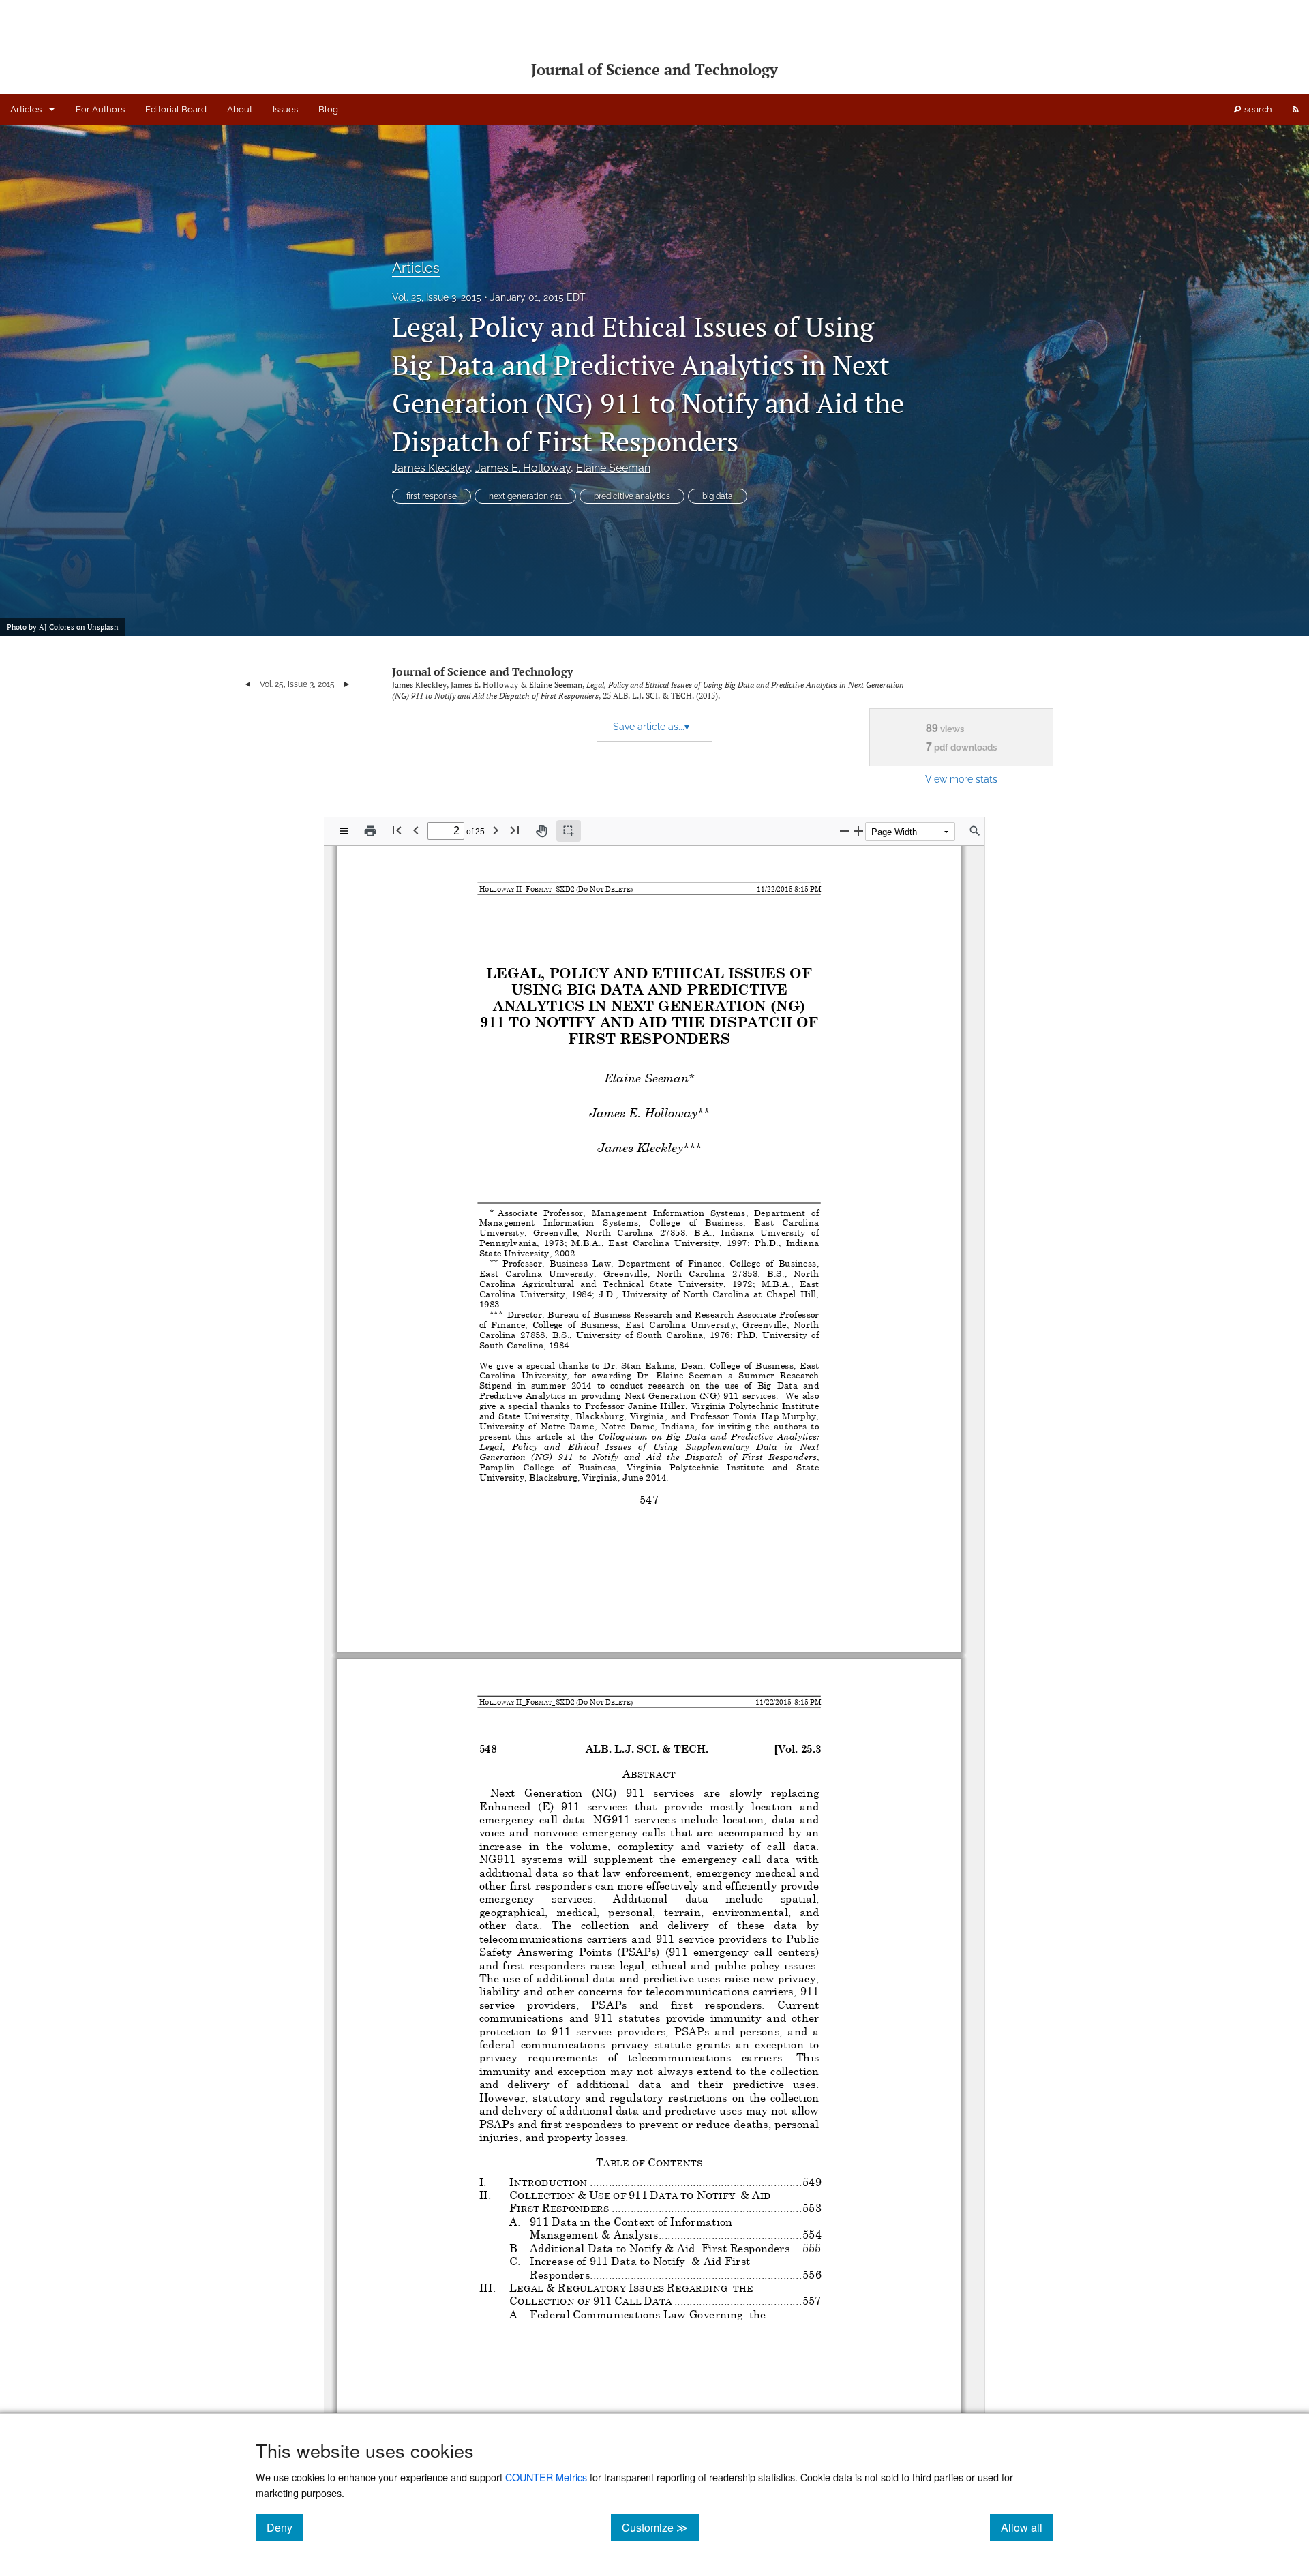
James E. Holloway (523, 468)
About (240, 109)
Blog (328, 109)
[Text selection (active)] (569, 831)
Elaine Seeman (613, 468)
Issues (285, 109)
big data (718, 496)
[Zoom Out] (845, 831)
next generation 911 (525, 496)
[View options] (344, 831)
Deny (285, 2527)
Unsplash (103, 627)
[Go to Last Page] (515, 830)
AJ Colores (57, 627)
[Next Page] (496, 830)
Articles (26, 109)
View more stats (961, 779)
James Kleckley (431, 468)
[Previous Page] (416, 830)
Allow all (1027, 2527)
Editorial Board (176, 109)
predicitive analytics (632, 496)
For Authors (100, 109)
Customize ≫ (660, 2527)
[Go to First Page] (397, 830)
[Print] (370, 831)
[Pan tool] (541, 831)
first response (432, 496)
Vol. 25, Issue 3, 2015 (437, 297)
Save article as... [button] (651, 727)
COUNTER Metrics (546, 2477)
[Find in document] (975, 831)
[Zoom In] (858, 831)
